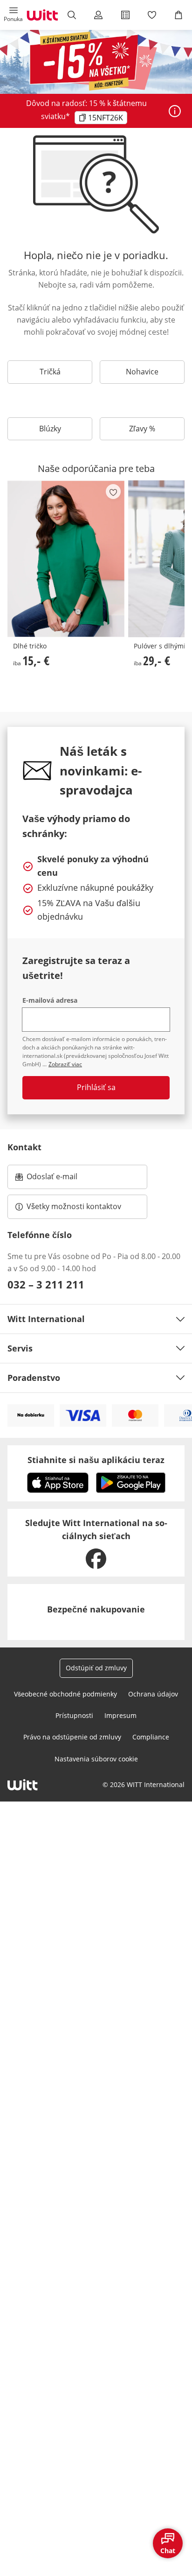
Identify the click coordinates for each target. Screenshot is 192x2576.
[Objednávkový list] (125, 15)
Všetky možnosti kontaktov (74, 1206)
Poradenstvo (34, 1378)
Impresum (120, 1715)
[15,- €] (66, 559)
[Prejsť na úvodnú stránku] (42, 15)
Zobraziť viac (65, 1064)
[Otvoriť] (175, 111)
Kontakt (24, 1147)
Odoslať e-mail (62, 1179)
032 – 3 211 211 (46, 1284)
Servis (20, 1348)
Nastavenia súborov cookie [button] (96, 1759)
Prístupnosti (74, 1715)
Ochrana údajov (153, 1694)
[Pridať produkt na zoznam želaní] (113, 492)
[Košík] (179, 15)
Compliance (151, 1737)
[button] (13, 15)
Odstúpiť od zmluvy (96, 1668)
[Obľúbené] (152, 15)
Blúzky (50, 429)
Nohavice (142, 372)
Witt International (46, 1319)
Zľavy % (142, 429)
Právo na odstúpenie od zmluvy (72, 1737)
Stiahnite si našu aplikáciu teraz (96, 1460)
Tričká (50, 372)
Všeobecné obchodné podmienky (65, 1694)
